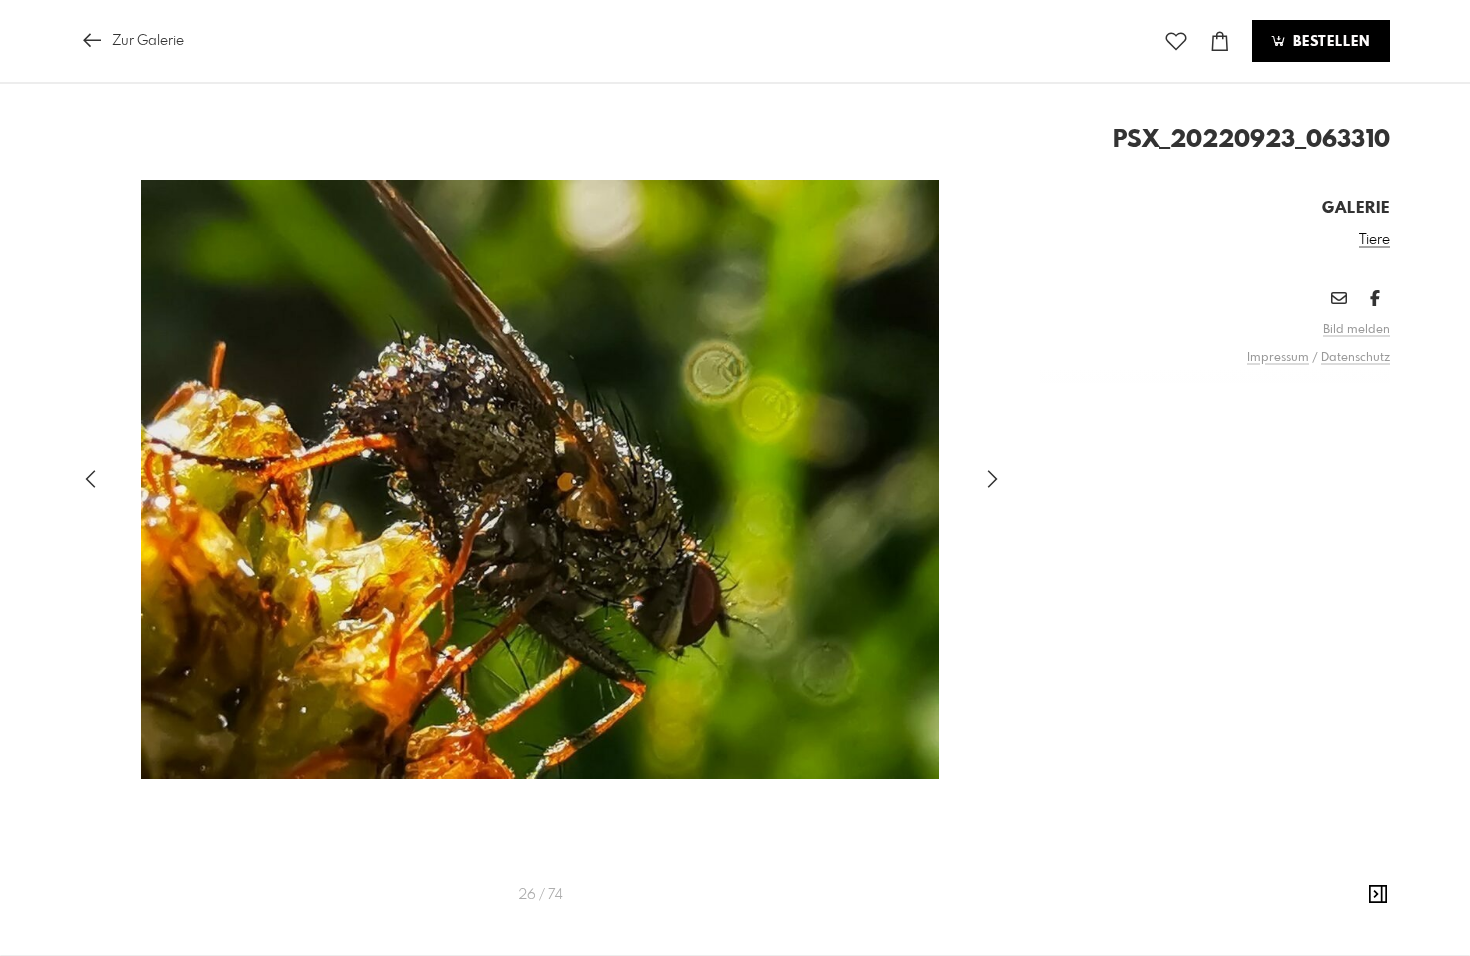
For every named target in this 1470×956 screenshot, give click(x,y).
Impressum (1278, 358)
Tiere (1374, 240)
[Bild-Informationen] (1378, 895)
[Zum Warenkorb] (1220, 41)
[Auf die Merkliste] (1176, 41)
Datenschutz (1355, 358)
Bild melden (1356, 330)
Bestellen (1329, 42)
